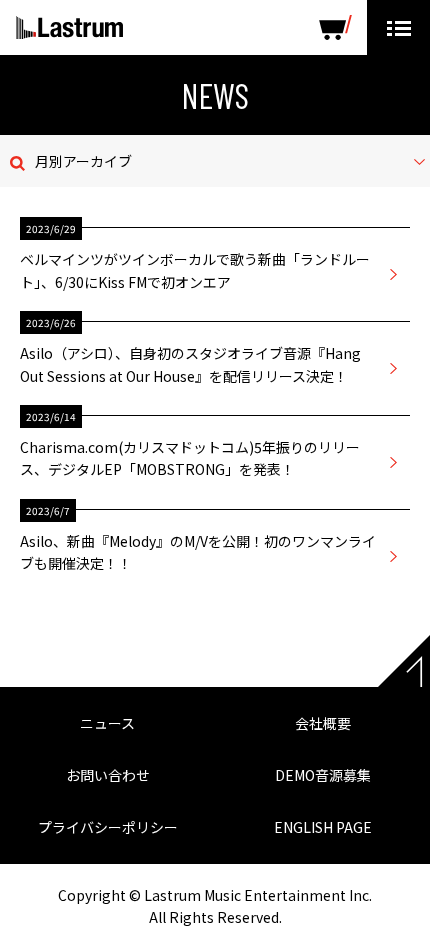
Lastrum (69, 28)
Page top (404, 661)
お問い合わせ (108, 775)
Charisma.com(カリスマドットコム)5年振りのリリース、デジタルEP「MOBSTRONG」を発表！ (190, 458)
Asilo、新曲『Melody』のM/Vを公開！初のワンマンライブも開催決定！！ (198, 552)
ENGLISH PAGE (323, 827)
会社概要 (323, 723)
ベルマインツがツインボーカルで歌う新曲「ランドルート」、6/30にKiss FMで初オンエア (195, 270)
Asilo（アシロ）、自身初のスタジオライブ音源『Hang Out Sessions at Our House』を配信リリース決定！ (190, 364)
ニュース (107, 723)
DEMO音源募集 (323, 775)
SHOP (335, 27)
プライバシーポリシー (108, 827)
